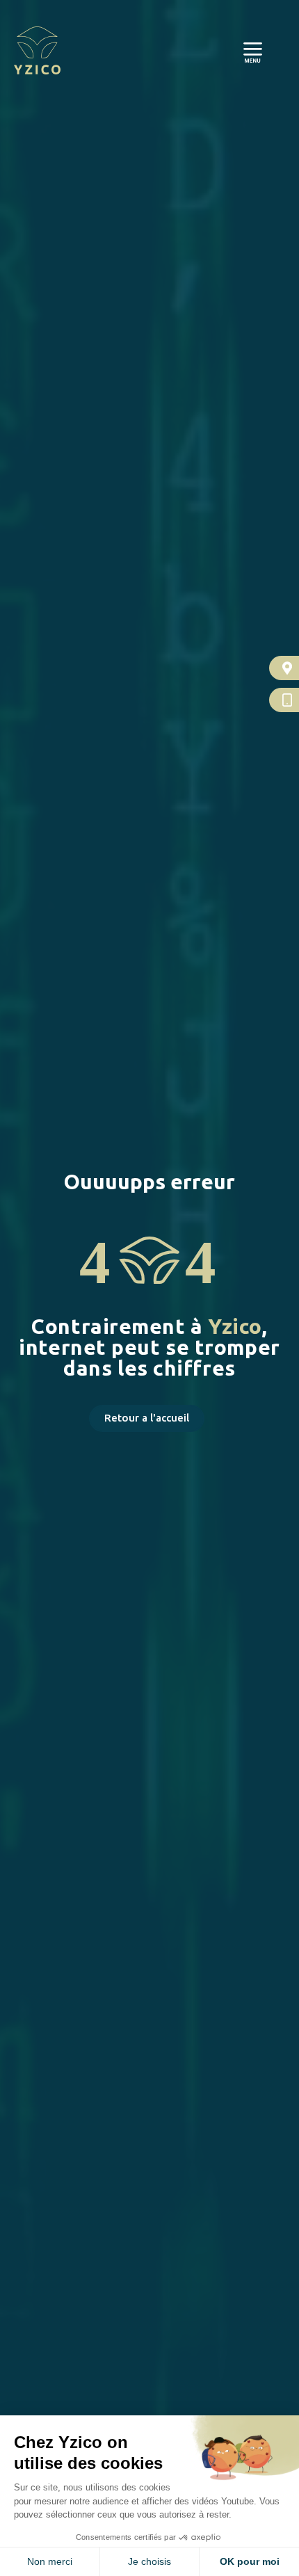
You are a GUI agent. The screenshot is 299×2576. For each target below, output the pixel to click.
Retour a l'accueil (147, 1418)
